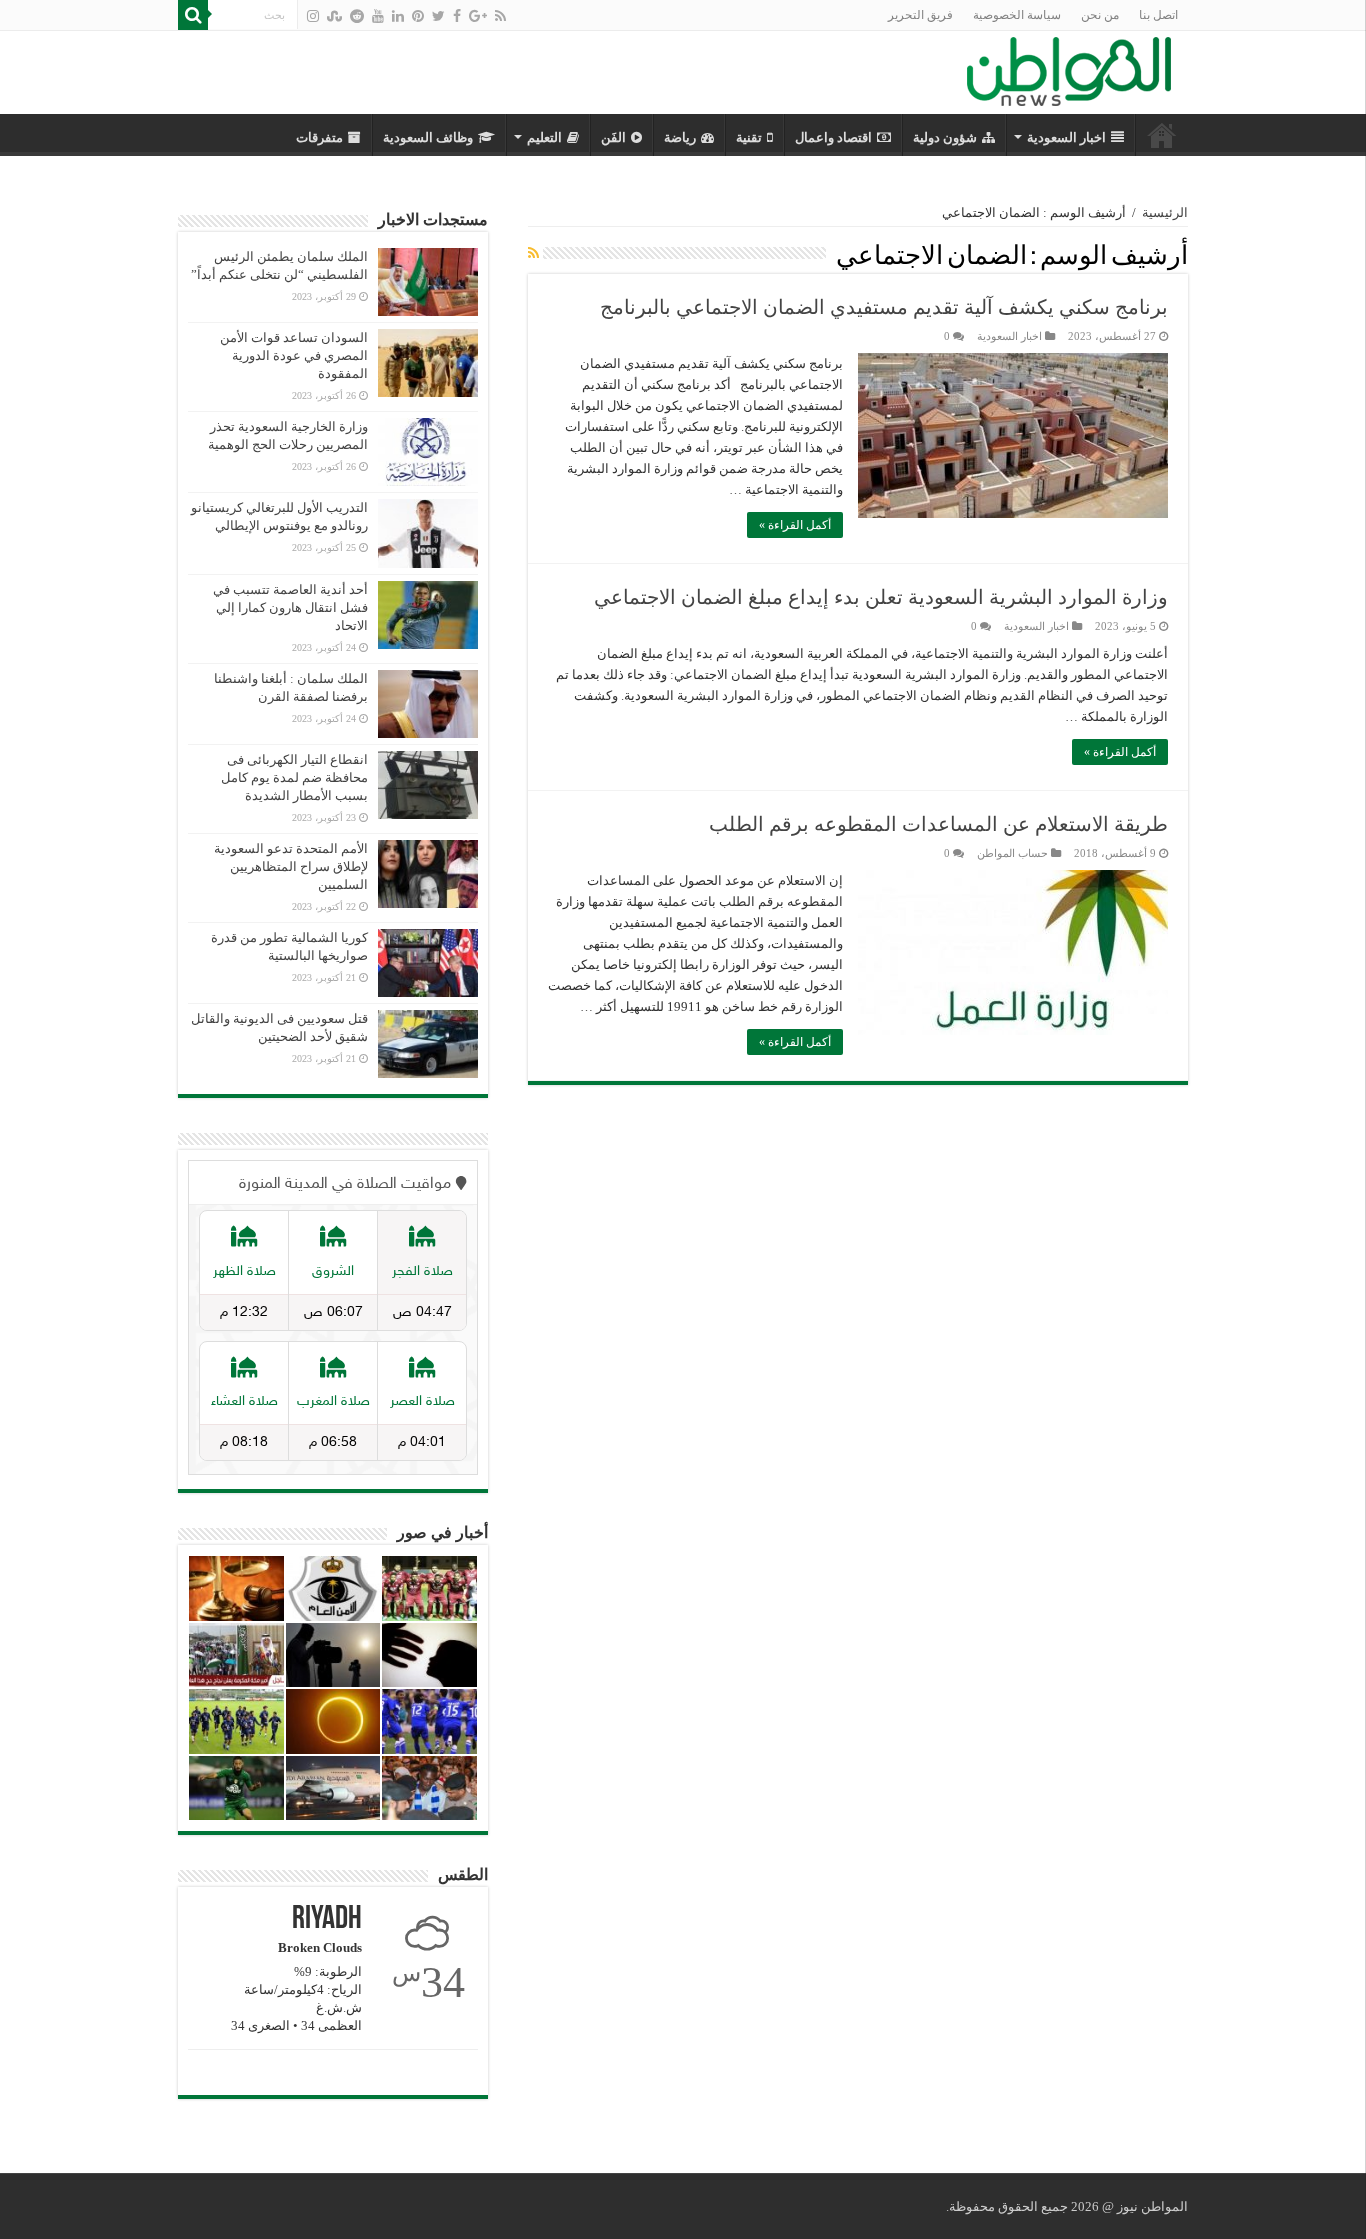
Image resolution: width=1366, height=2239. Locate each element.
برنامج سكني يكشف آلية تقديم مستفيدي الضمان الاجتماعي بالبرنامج (884, 307)
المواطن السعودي (1162, 135)
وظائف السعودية (428, 137)
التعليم (544, 137)
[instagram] (313, 16)
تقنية (749, 137)
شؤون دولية (945, 137)
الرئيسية (1165, 212)
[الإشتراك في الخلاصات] (533, 254)
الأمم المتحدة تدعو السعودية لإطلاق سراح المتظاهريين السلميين (291, 866)
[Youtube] (378, 16)
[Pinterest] (418, 16)
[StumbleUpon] (334, 16)
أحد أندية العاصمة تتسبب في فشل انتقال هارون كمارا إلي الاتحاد (290, 607)
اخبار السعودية (1066, 137)
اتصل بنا (1158, 15)
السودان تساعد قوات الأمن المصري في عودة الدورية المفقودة (294, 355)
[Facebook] (457, 16)
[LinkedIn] (398, 16)
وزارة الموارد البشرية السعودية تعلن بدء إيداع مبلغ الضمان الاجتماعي (881, 597)
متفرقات (319, 137)
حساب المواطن (1012, 853)
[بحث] (193, 15)
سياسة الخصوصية (1017, 15)
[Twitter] (438, 16)
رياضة (680, 137)
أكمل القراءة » (795, 525)
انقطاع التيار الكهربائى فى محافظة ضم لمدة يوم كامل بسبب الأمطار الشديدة (294, 777)
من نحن (1100, 15)
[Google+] (478, 16)
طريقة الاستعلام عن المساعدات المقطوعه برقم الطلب (938, 824)
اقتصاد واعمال (833, 137)
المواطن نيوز (1152, 2206)
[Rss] (500, 16)
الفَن (613, 137)
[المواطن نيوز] (1069, 68)
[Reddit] (357, 16)
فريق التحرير (920, 15)
